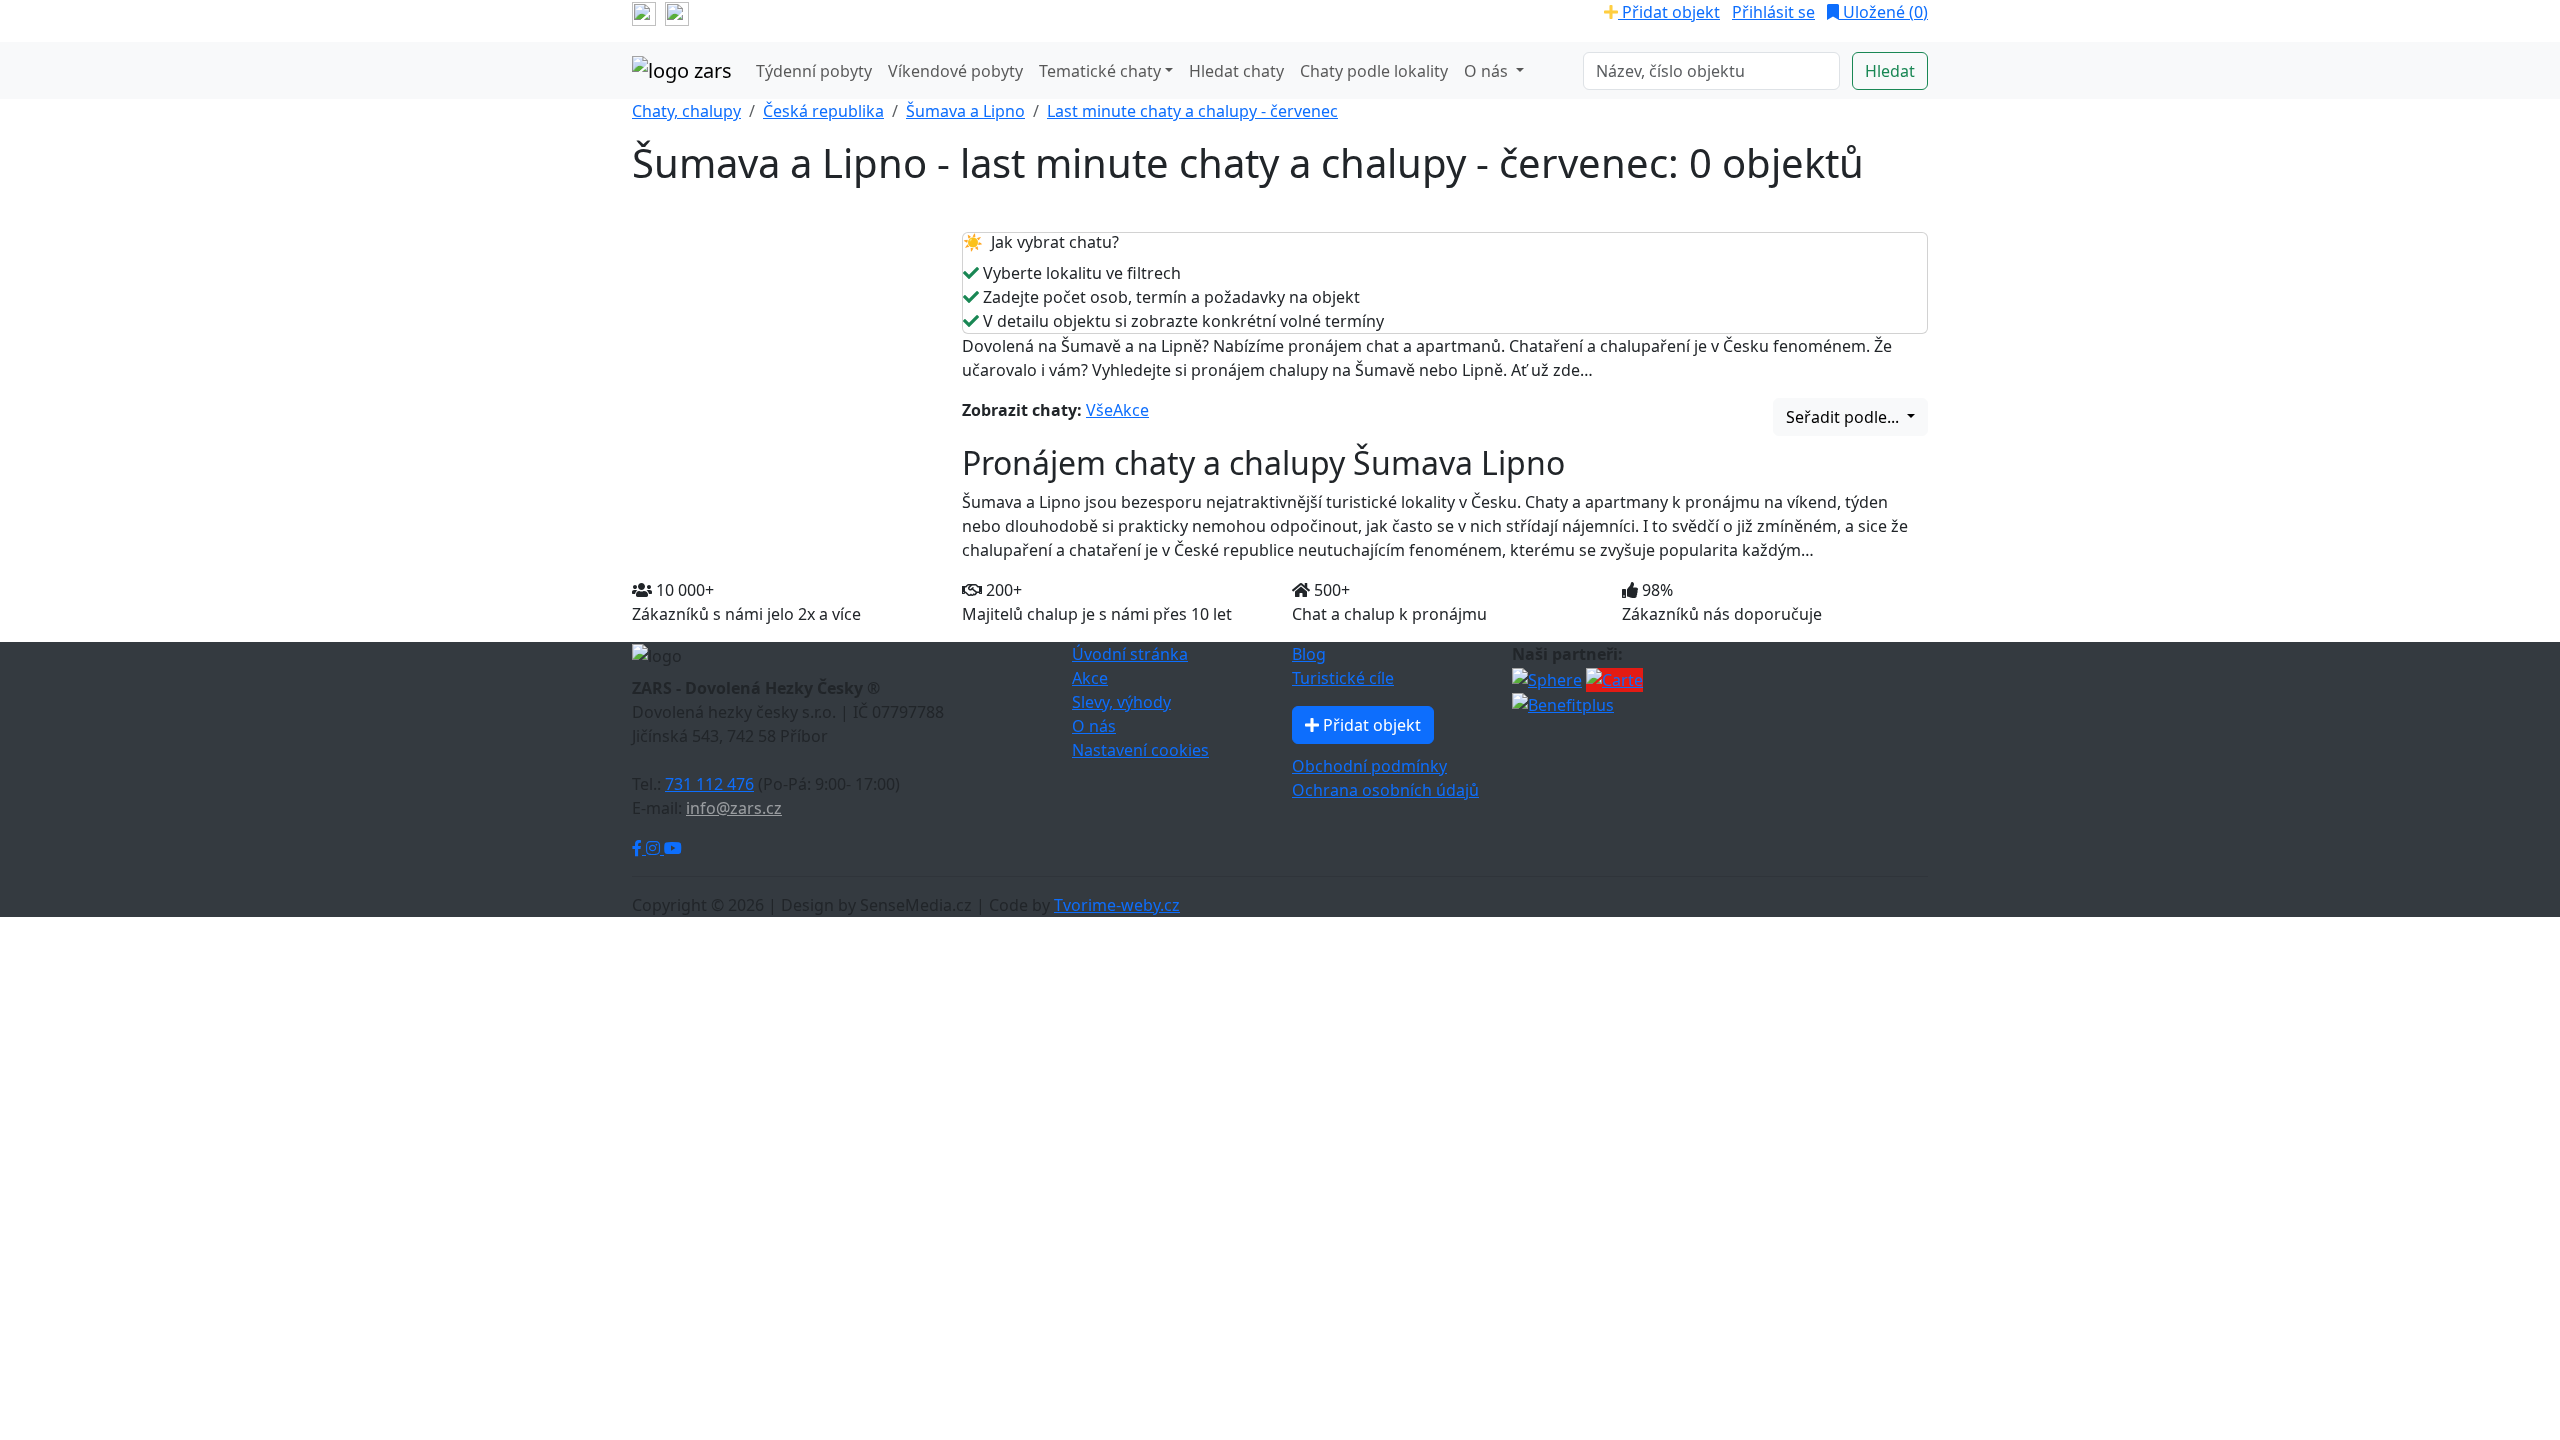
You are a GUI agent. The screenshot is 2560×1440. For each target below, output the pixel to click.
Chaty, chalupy (686, 111)
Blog (1309, 654)
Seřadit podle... (1844, 417)
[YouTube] (673, 848)
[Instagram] (655, 848)
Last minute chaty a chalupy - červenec (1192, 111)
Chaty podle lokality (1374, 71)
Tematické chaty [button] (1100, 71)
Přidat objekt (1669, 12)
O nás (1094, 726)
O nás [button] (1488, 71)
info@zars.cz (734, 808)
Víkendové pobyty (955, 71)
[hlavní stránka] (682, 71)
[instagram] (677, 12)
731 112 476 (709, 784)
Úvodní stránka (1130, 654)
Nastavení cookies (1140, 750)
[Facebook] (639, 848)
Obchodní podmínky (1369, 766)
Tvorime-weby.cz (1117, 905)
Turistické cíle (1343, 678)
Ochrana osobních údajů (1385, 790)
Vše (1099, 410)
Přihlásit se (1773, 12)
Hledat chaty (1236, 71)
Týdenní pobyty (814, 71)
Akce (1131, 410)
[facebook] (644, 12)
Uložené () (1883, 12)
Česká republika (823, 111)
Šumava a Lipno (965, 111)
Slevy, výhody (1121, 702)
